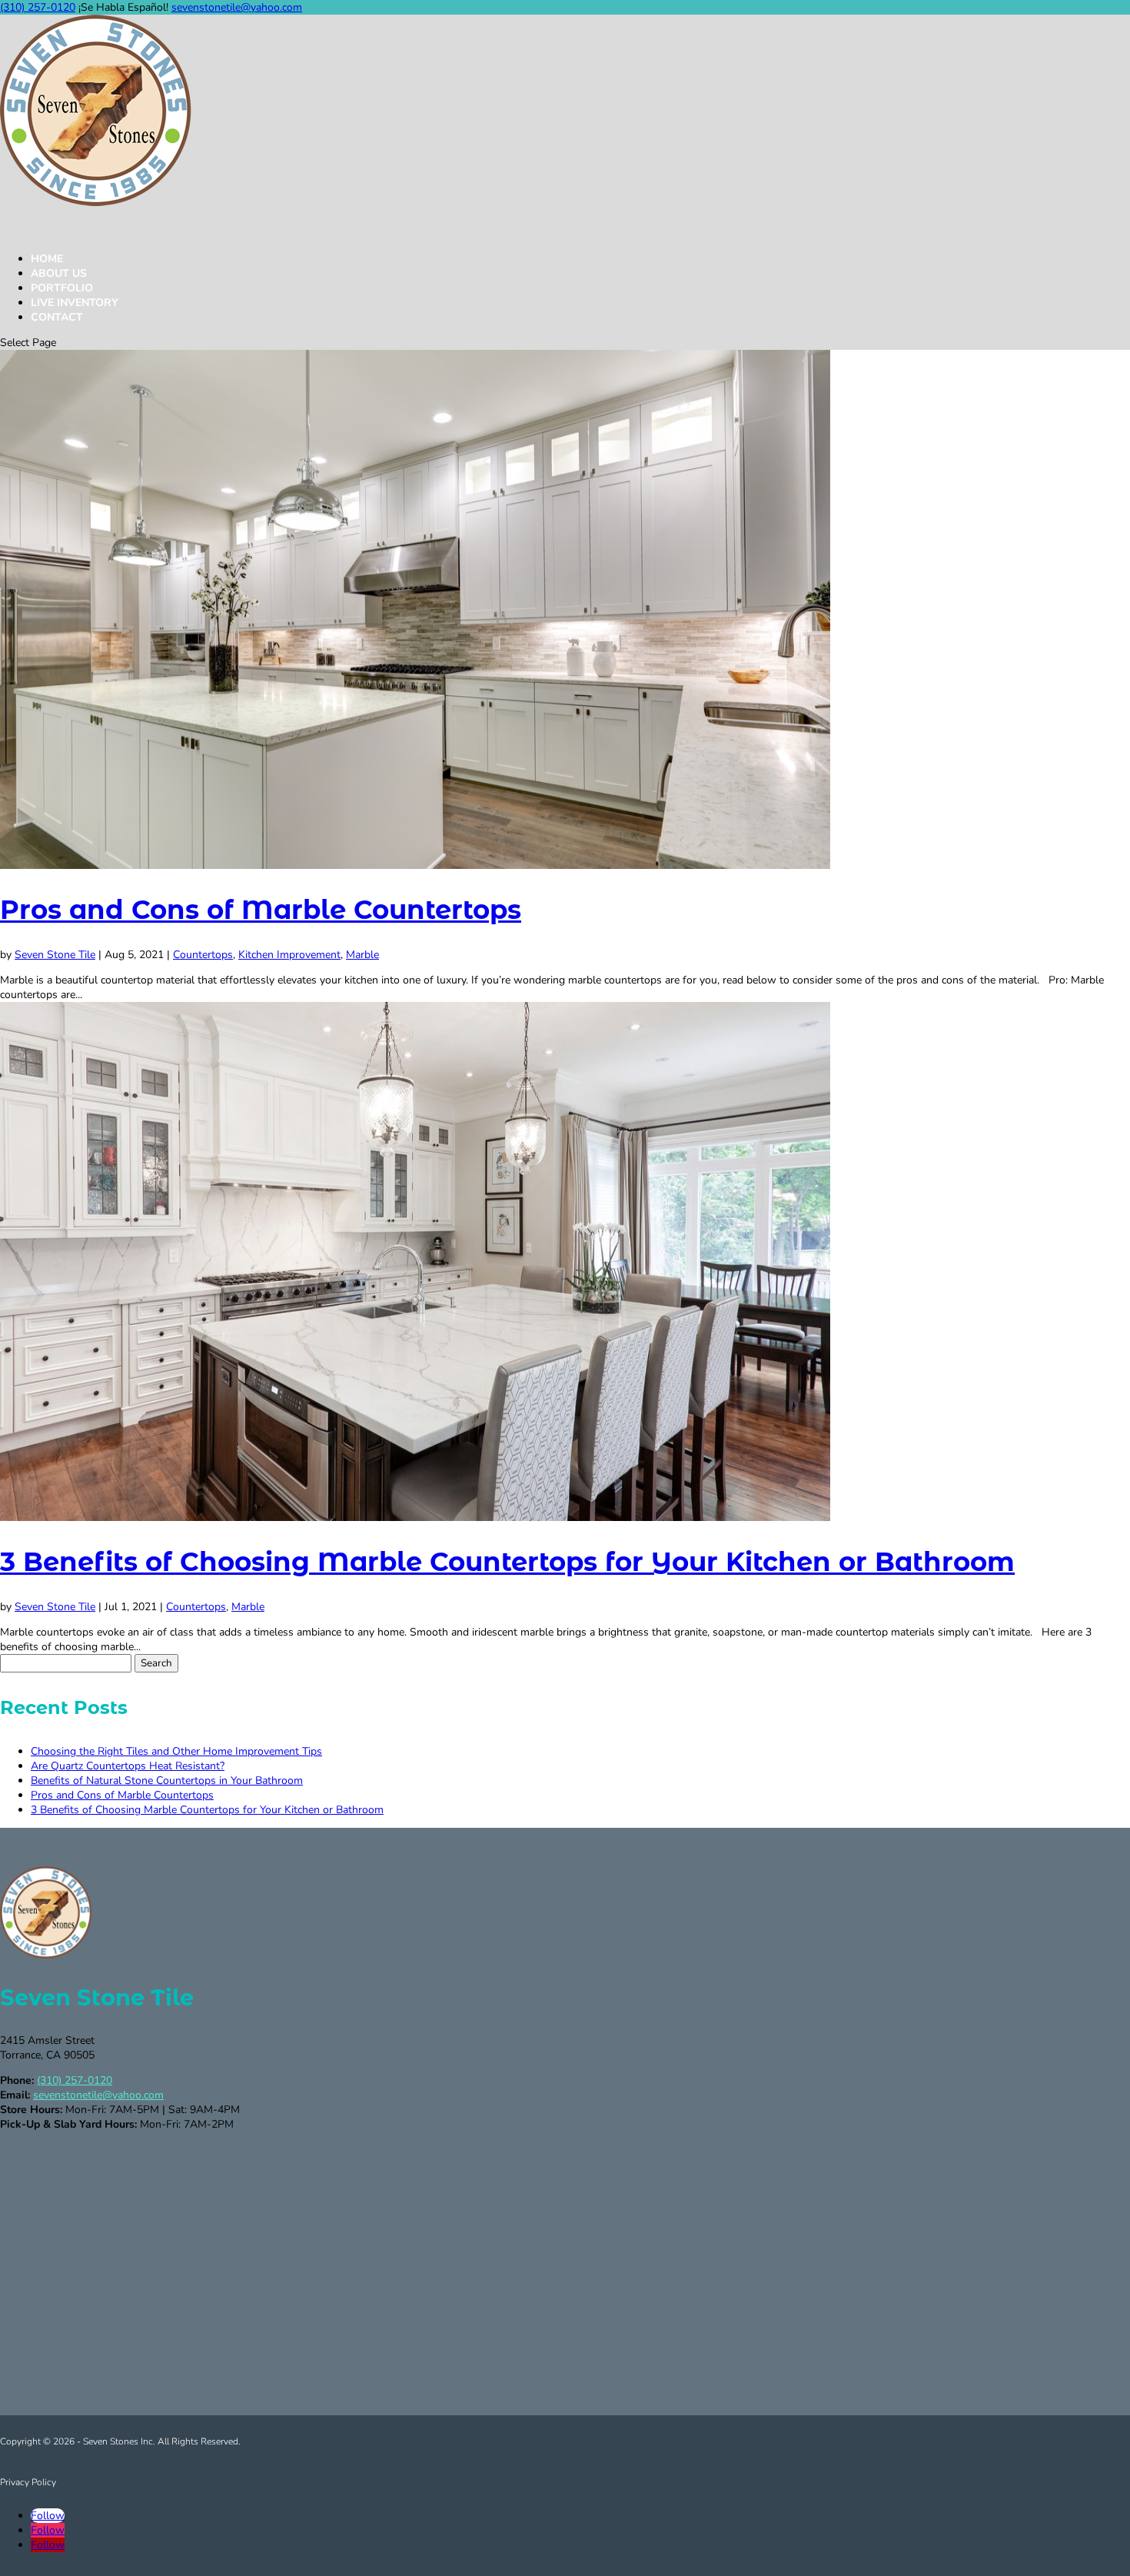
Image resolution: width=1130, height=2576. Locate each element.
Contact (57, 317)
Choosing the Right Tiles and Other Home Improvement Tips (176, 1751)
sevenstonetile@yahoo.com (98, 2095)
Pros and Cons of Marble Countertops (261, 910)
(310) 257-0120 (38, 7)
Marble (362, 955)
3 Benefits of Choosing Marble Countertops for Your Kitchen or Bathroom (507, 1562)
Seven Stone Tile (55, 955)
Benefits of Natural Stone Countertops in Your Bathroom (167, 1781)
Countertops (203, 955)
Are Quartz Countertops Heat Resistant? (128, 1766)
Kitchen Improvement (289, 955)
